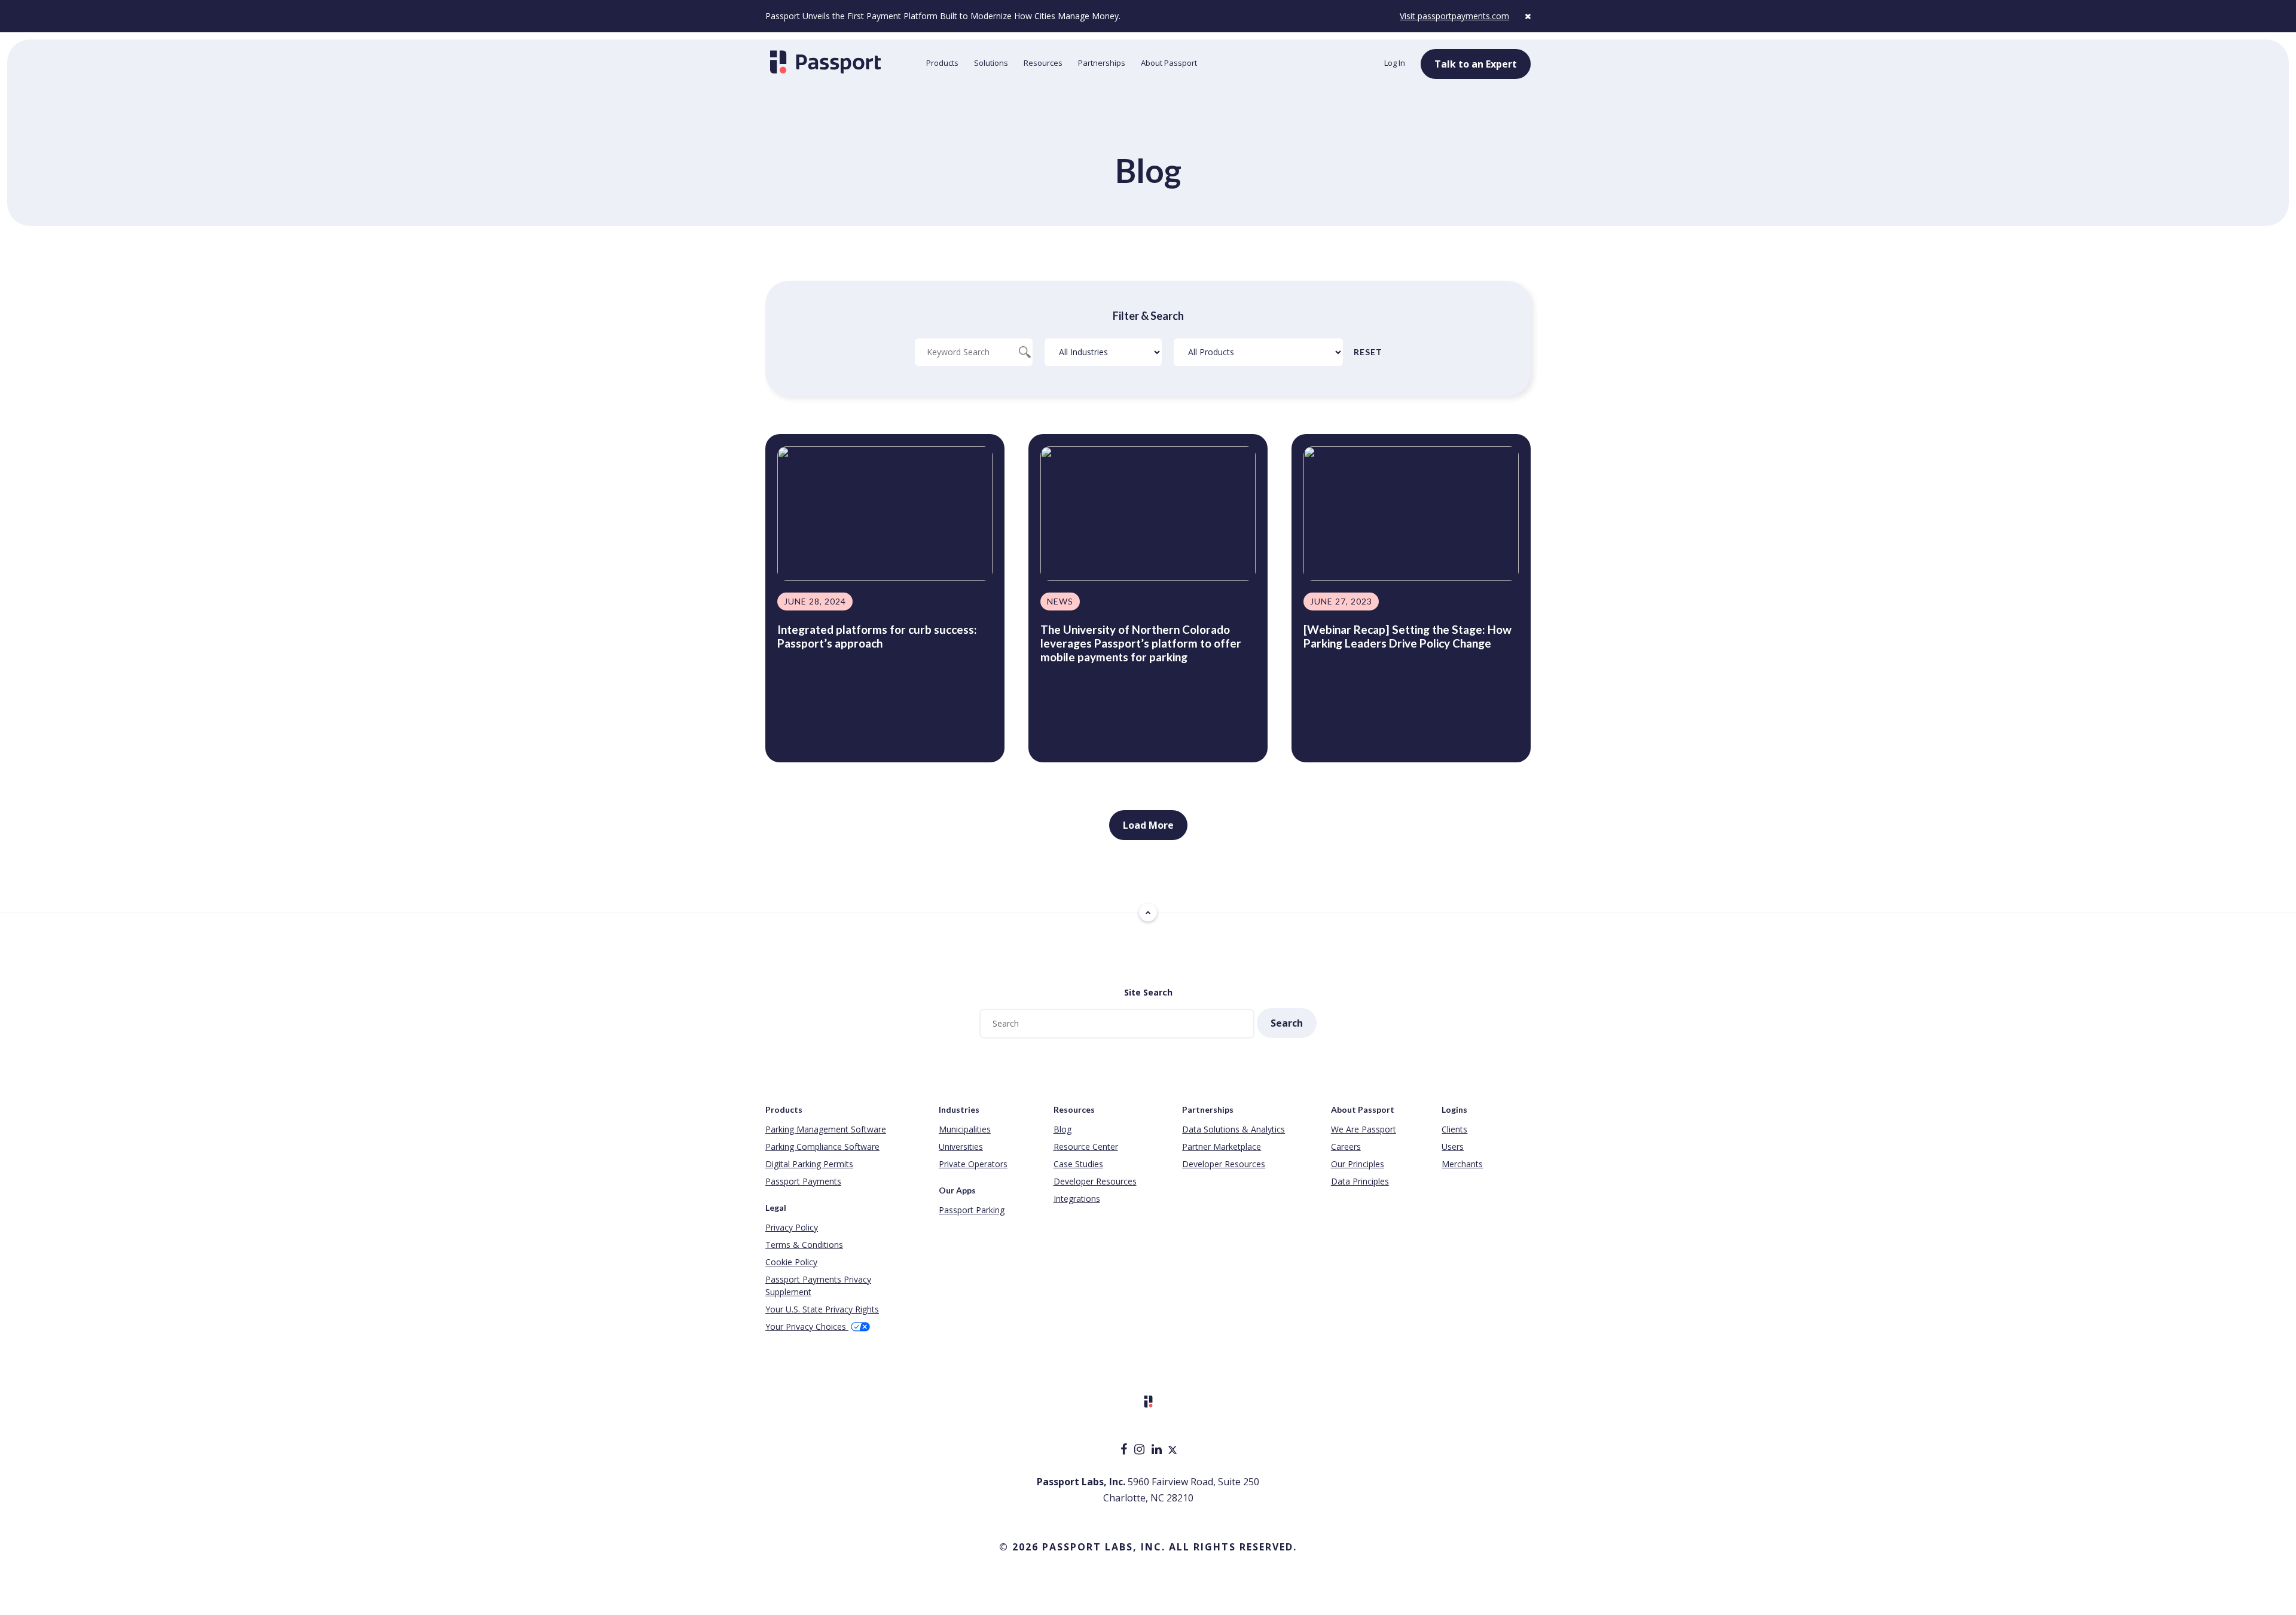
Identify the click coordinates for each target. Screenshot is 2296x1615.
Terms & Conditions (804, 1245)
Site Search (1148, 992)
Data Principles (1360, 1181)
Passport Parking (972, 1210)
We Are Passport (1364, 1129)
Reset (1368, 352)
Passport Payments (803, 1181)
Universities (961, 1147)
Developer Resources (1095, 1181)
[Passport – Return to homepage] (840, 62)
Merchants (1462, 1164)
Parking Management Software (826, 1129)
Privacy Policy (792, 1227)
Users (1453, 1147)
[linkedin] (1158, 1450)
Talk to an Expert (1476, 64)
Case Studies (1078, 1164)
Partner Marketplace (1222, 1147)
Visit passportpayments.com (1454, 16)
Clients (1454, 1129)
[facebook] (1125, 1450)
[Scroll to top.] (1148, 912)
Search (1287, 1023)
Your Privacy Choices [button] (807, 1327)
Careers (1346, 1147)
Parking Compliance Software (822, 1147)
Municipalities (965, 1129)
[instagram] (1141, 1450)
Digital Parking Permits (809, 1164)
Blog (1062, 1129)
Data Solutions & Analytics (1234, 1129)
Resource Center (1086, 1147)
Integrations (1077, 1199)
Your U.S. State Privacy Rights (822, 1309)
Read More (804, 732)
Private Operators (973, 1164)
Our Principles (1358, 1164)
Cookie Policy (791, 1262)
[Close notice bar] (1528, 16)
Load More (1148, 825)
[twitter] (1173, 1450)
